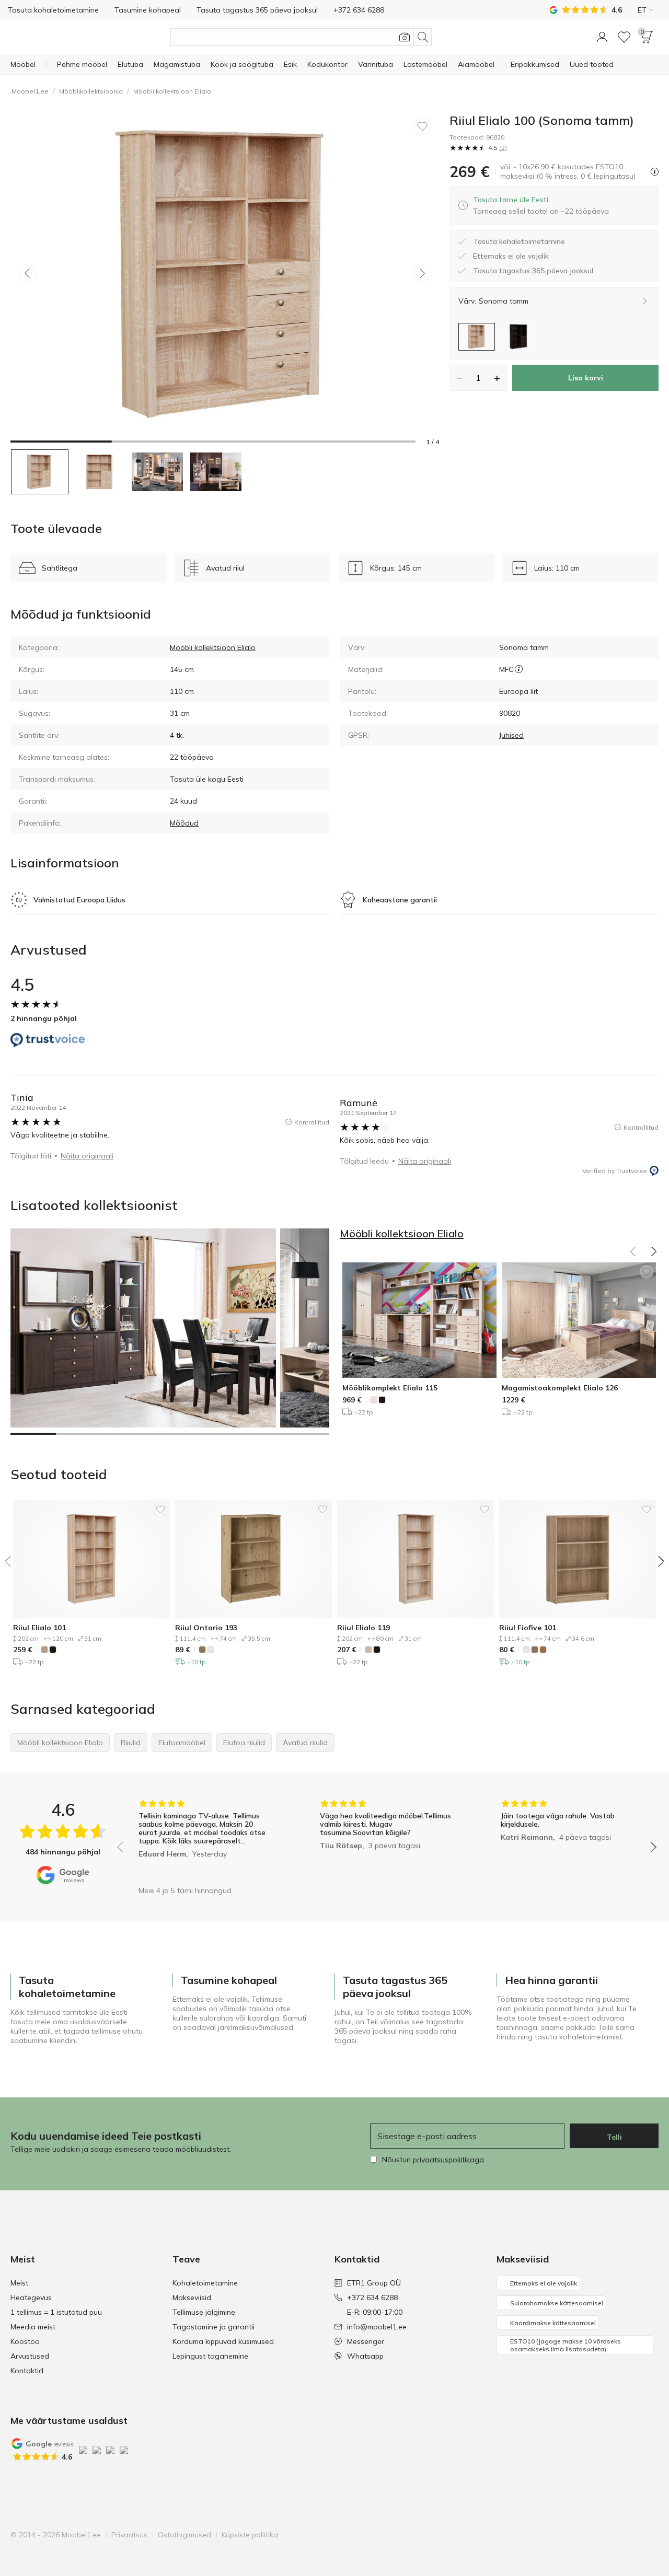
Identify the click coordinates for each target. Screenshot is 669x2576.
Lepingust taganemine (210, 2356)
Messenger (366, 2341)
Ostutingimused (184, 2535)
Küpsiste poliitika (250, 2535)
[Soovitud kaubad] (624, 37)
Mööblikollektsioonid (91, 91)
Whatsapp (365, 2356)
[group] (206, 1840)
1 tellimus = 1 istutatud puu (56, 2312)
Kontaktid (27, 2371)
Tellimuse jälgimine (204, 2312)
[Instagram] (596, 2535)
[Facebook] (579, 2535)
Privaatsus (129, 2535)
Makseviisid (192, 2297)
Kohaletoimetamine (205, 2283)
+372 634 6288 (372, 2297)
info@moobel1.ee (377, 2327)
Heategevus (31, 2297)
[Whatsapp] (650, 2535)
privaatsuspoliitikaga (448, 2160)
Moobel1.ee (30, 91)
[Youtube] (614, 2535)
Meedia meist (33, 2327)
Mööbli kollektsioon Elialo (172, 91)
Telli (614, 2137)
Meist (19, 2283)
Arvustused (30, 2356)
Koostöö (25, 2341)
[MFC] (519, 669)
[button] (602, 37)
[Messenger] (632, 2535)
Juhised (511, 735)
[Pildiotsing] (405, 37)
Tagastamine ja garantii (214, 2327)
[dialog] (541, 205)
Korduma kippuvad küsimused (223, 2341)
